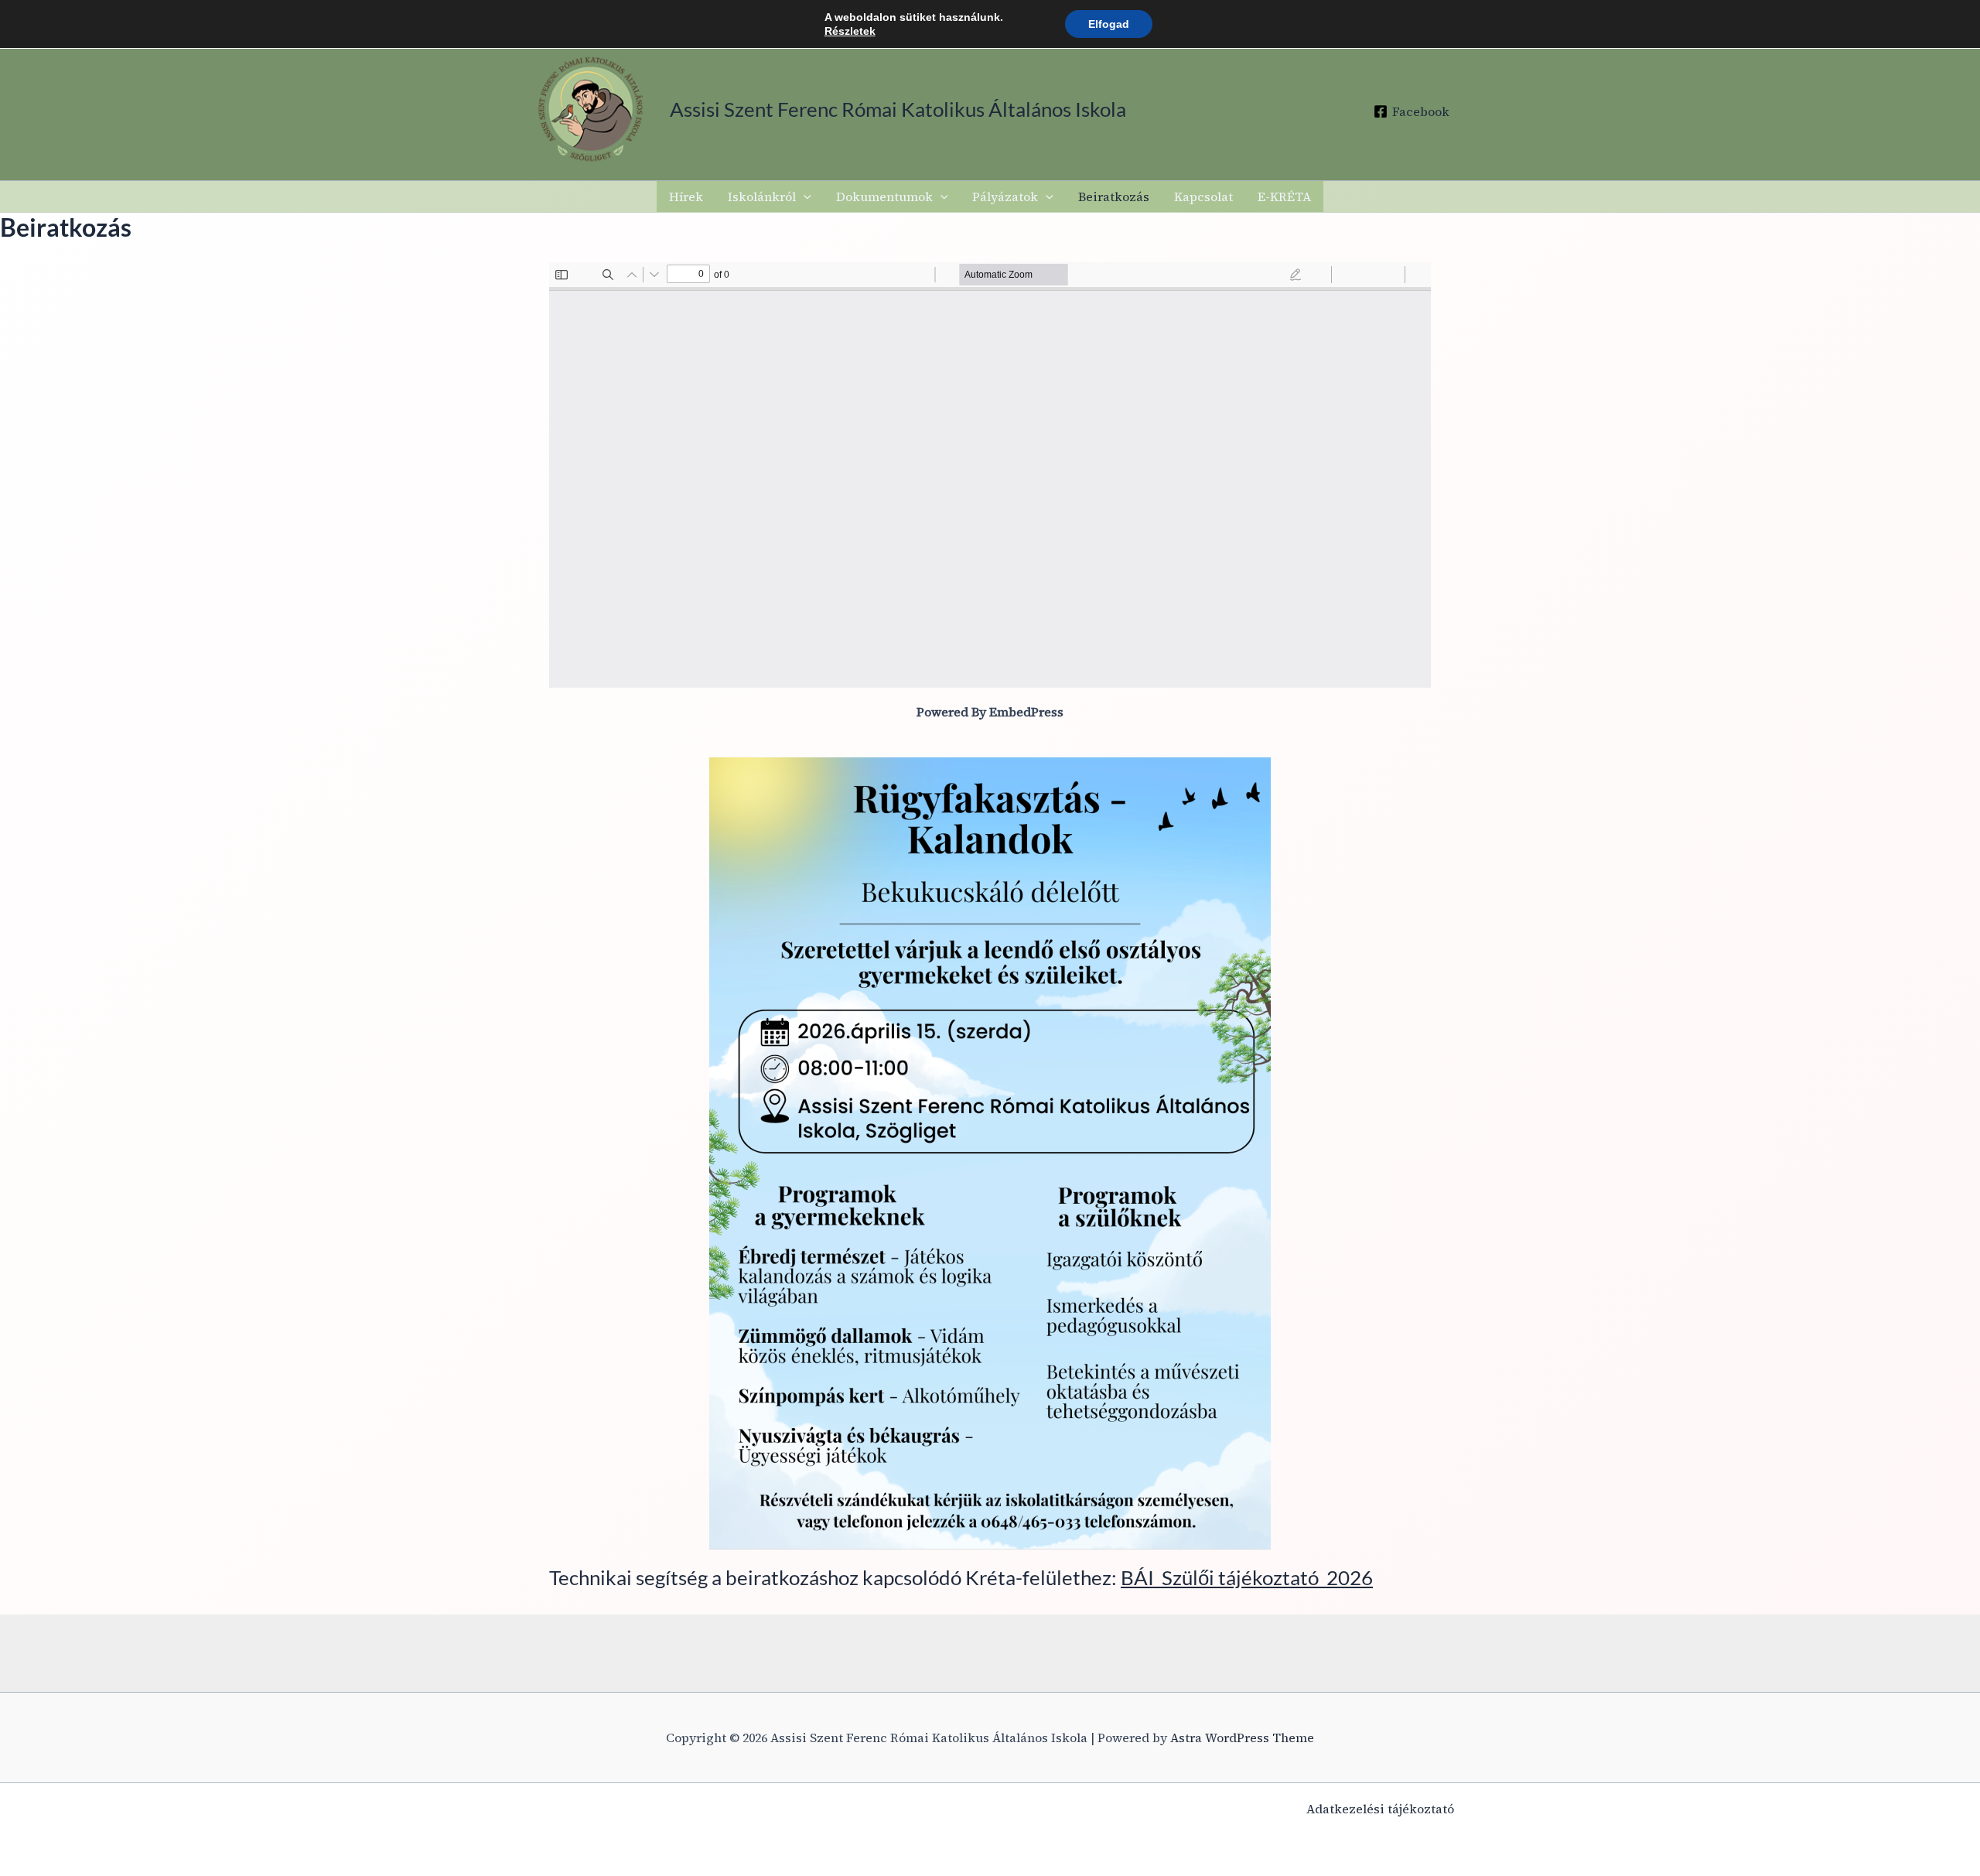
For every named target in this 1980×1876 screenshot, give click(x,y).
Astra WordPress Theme (1242, 1738)
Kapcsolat (1203, 196)
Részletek (850, 31)
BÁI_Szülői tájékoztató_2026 (1247, 1577)
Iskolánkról (762, 196)
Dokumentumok (884, 196)
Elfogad (1109, 24)
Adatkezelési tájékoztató (1380, 1809)
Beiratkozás (1114, 196)
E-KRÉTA (1284, 196)
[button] (804, 196)
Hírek (686, 196)
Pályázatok (1005, 196)
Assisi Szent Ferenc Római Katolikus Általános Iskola (898, 109)
